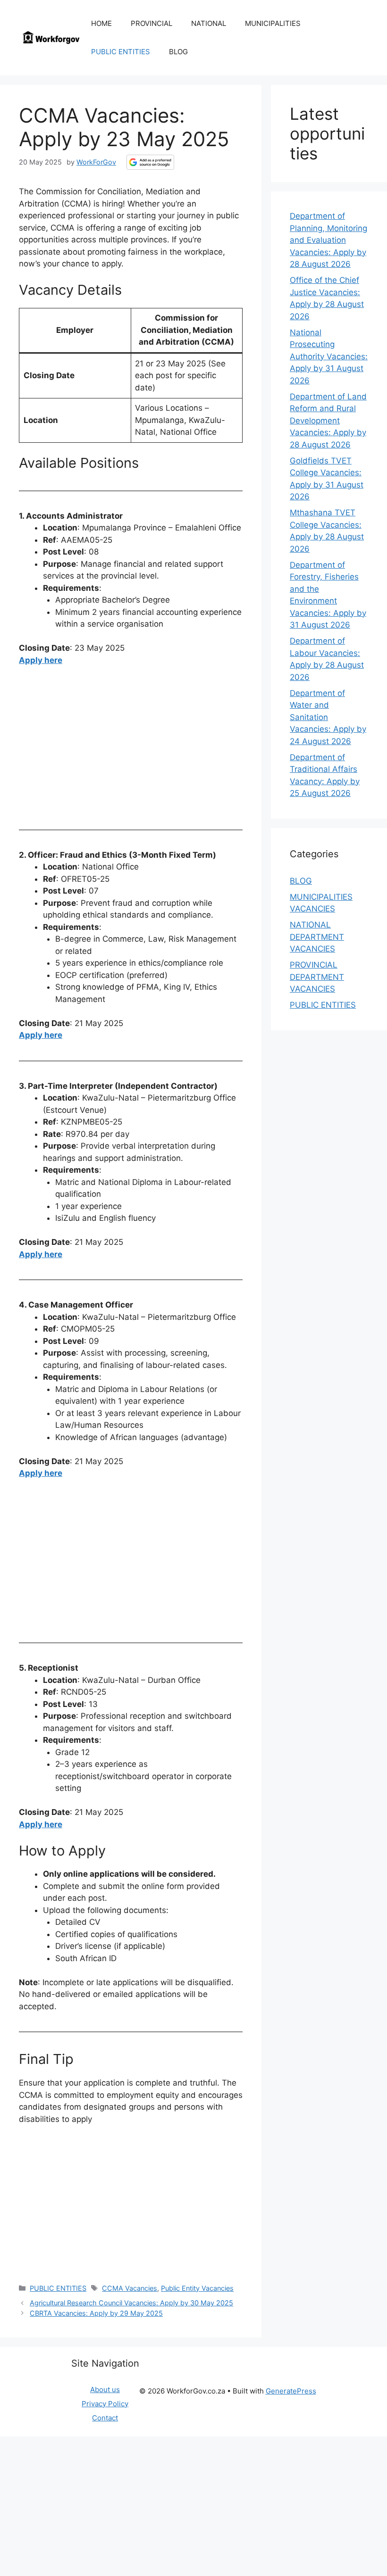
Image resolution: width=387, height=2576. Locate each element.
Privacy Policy (105, 2404)
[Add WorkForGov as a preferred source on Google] (150, 162)
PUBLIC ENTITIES (121, 52)
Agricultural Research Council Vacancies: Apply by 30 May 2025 (131, 2303)
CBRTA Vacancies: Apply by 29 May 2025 (96, 2313)
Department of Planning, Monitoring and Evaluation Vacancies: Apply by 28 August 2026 (328, 240)
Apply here (41, 660)
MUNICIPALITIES (273, 23)
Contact (105, 2418)
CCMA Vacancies (130, 2288)
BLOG (178, 52)
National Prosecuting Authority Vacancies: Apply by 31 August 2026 (329, 356)
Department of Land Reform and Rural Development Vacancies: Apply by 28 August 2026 (328, 421)
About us (105, 2390)
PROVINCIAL (151, 23)
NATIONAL (209, 23)
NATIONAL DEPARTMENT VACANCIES (317, 937)
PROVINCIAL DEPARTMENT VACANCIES (317, 977)
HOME (101, 23)
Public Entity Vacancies (197, 2288)
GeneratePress (291, 2391)
